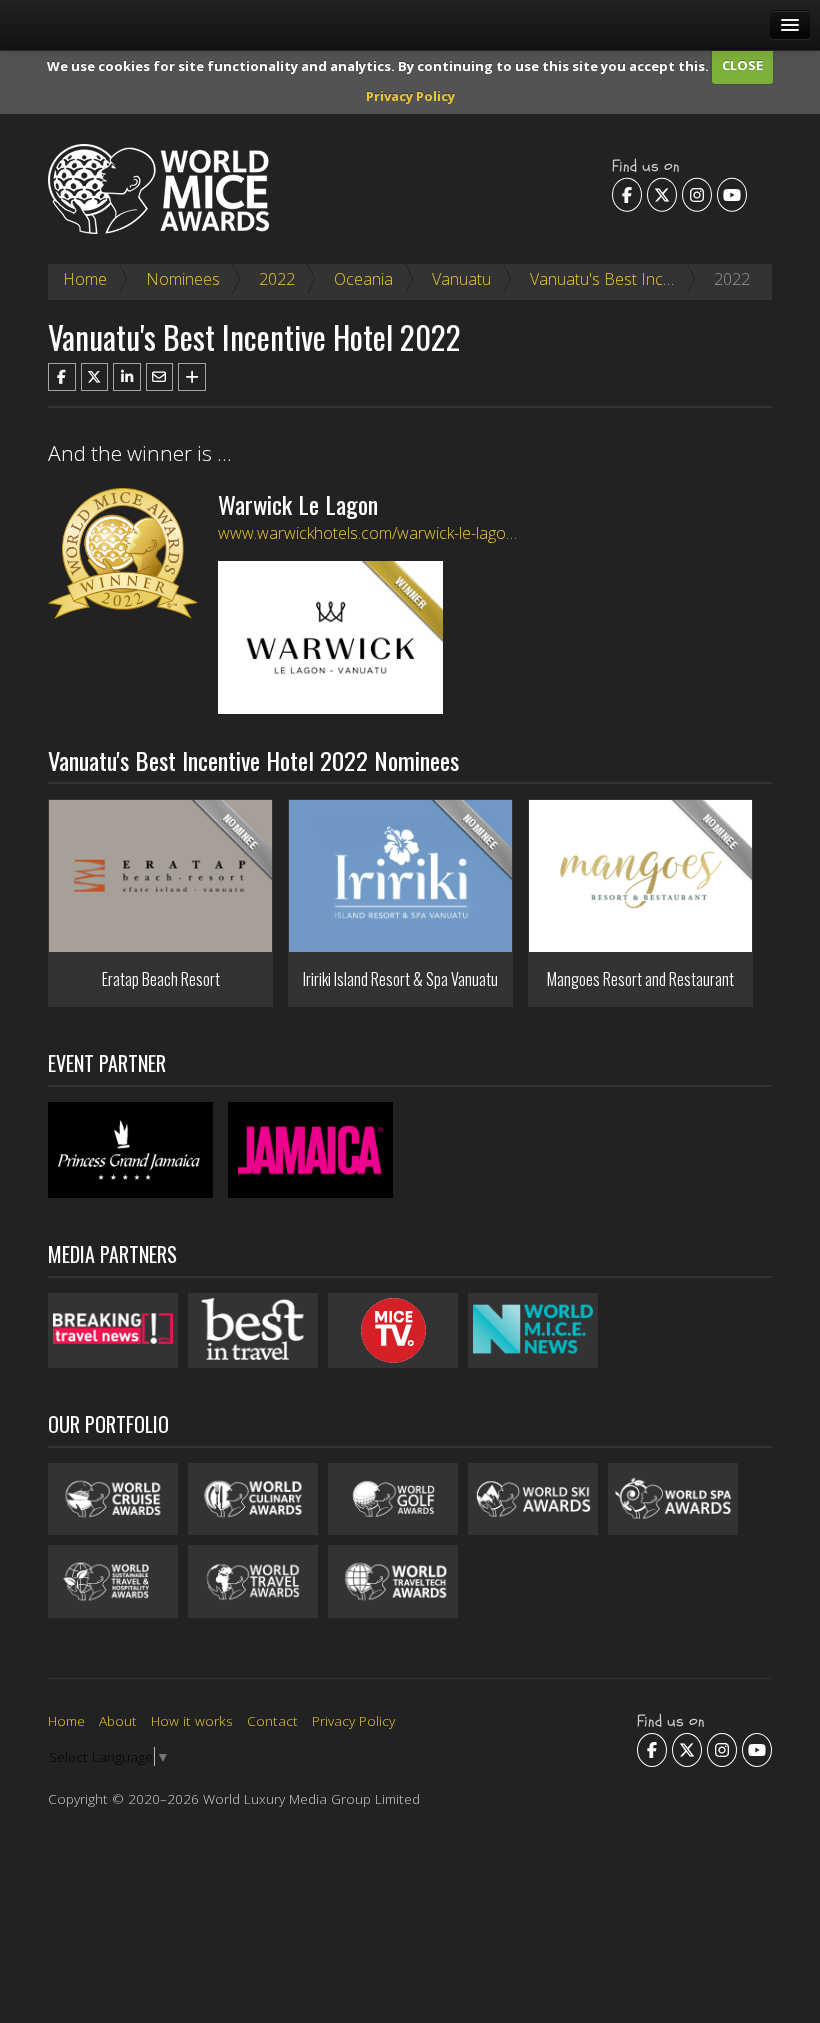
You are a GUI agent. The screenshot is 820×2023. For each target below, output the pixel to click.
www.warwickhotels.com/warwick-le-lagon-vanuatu (397, 533)
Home (85, 279)
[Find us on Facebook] (627, 194)
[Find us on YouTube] (732, 194)
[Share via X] (95, 377)
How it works (192, 1720)
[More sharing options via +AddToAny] (192, 377)
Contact (272, 1720)
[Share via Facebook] (62, 377)
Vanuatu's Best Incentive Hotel (639, 279)
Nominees (183, 279)
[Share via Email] (160, 377)
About (118, 1720)
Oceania (363, 279)
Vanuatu (461, 279)
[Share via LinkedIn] (127, 377)
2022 (277, 279)
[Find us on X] (662, 194)
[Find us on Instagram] (697, 194)
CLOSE (742, 65)
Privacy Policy (410, 96)
